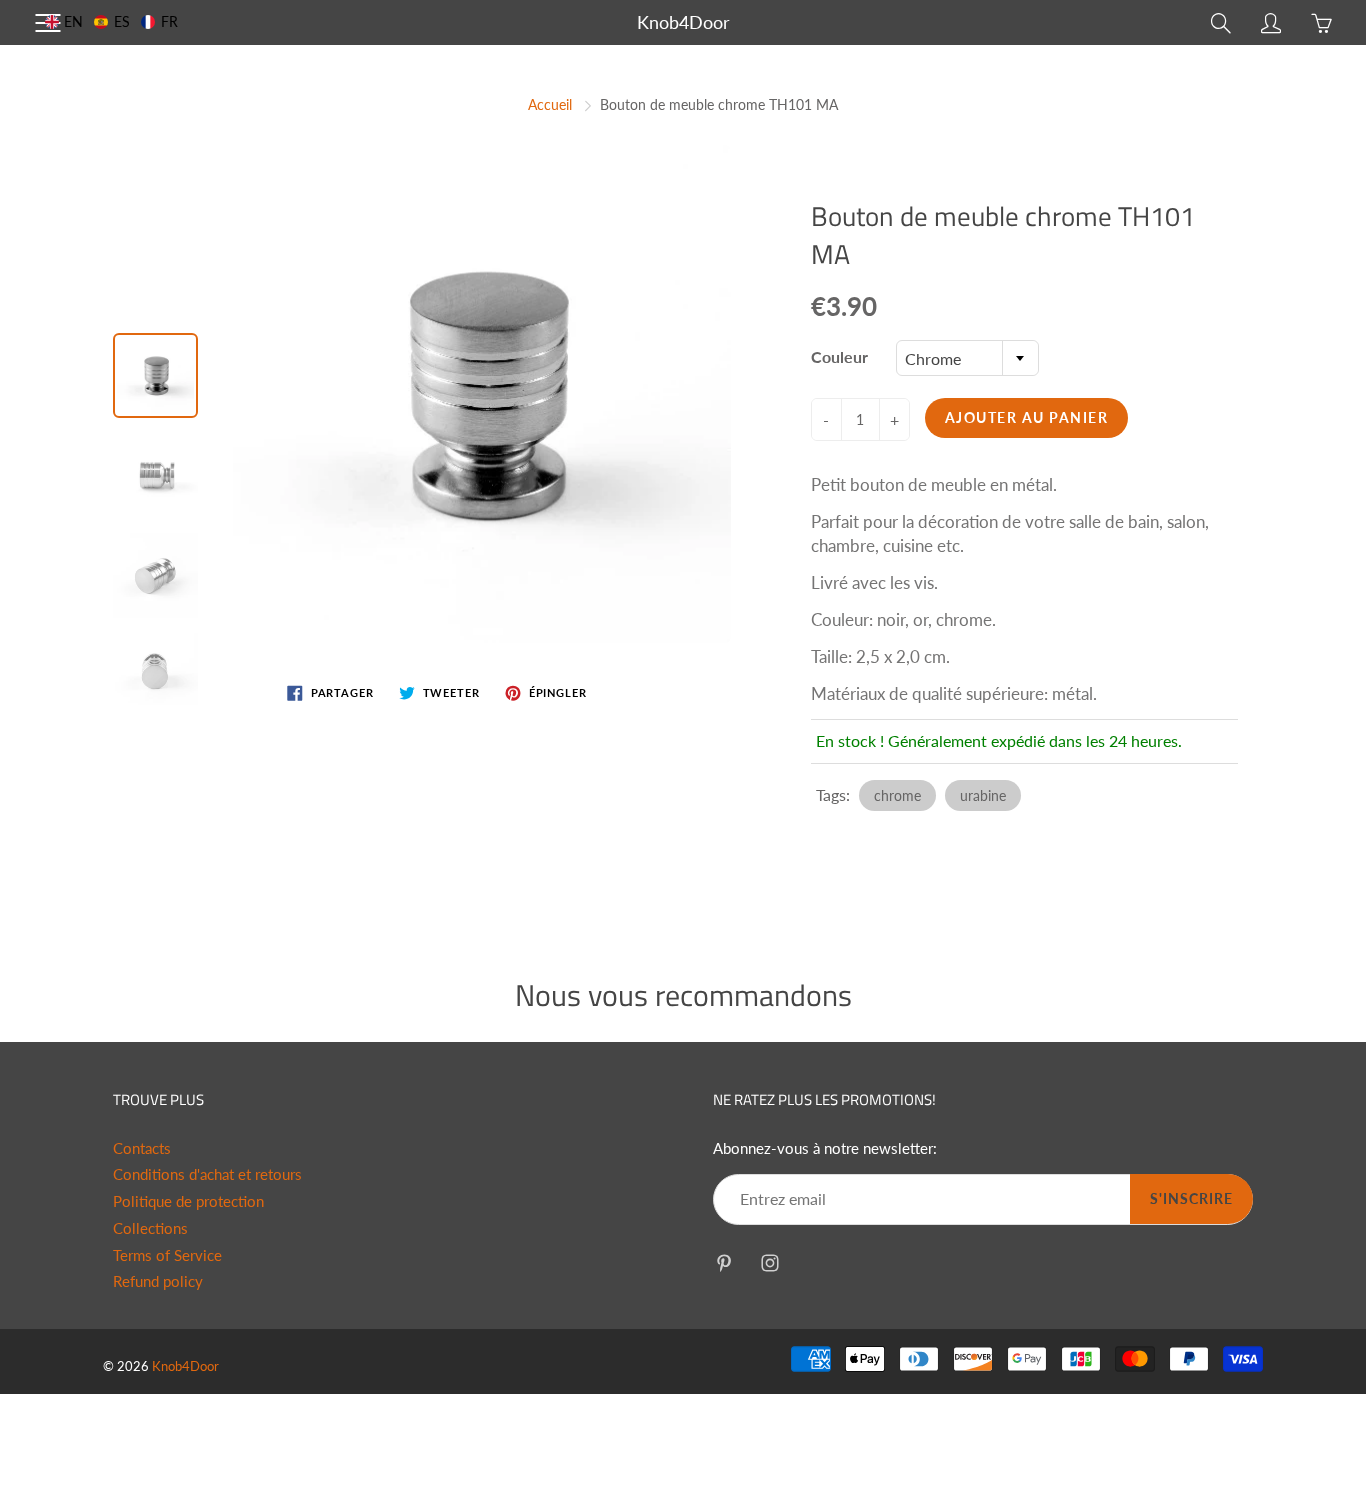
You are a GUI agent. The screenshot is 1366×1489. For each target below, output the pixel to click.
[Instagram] (769, 1262)
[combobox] (967, 358)
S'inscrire (1191, 1198)
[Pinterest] (723, 1262)
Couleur (839, 356)
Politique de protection (188, 1201)
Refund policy (158, 1281)
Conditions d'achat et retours (207, 1174)
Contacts (142, 1148)
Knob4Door (683, 22)
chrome (897, 795)
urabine (983, 795)
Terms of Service (167, 1255)
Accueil (550, 104)
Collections (150, 1228)
